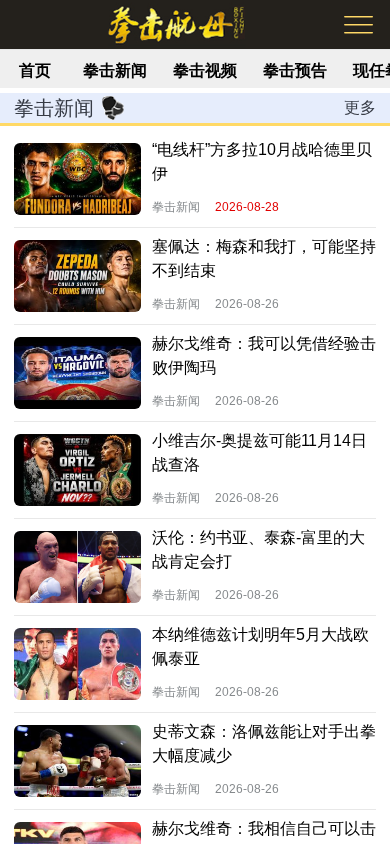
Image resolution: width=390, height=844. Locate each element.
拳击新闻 (115, 70)
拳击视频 (205, 70)
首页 (35, 70)
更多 (360, 107)
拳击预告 (295, 70)
